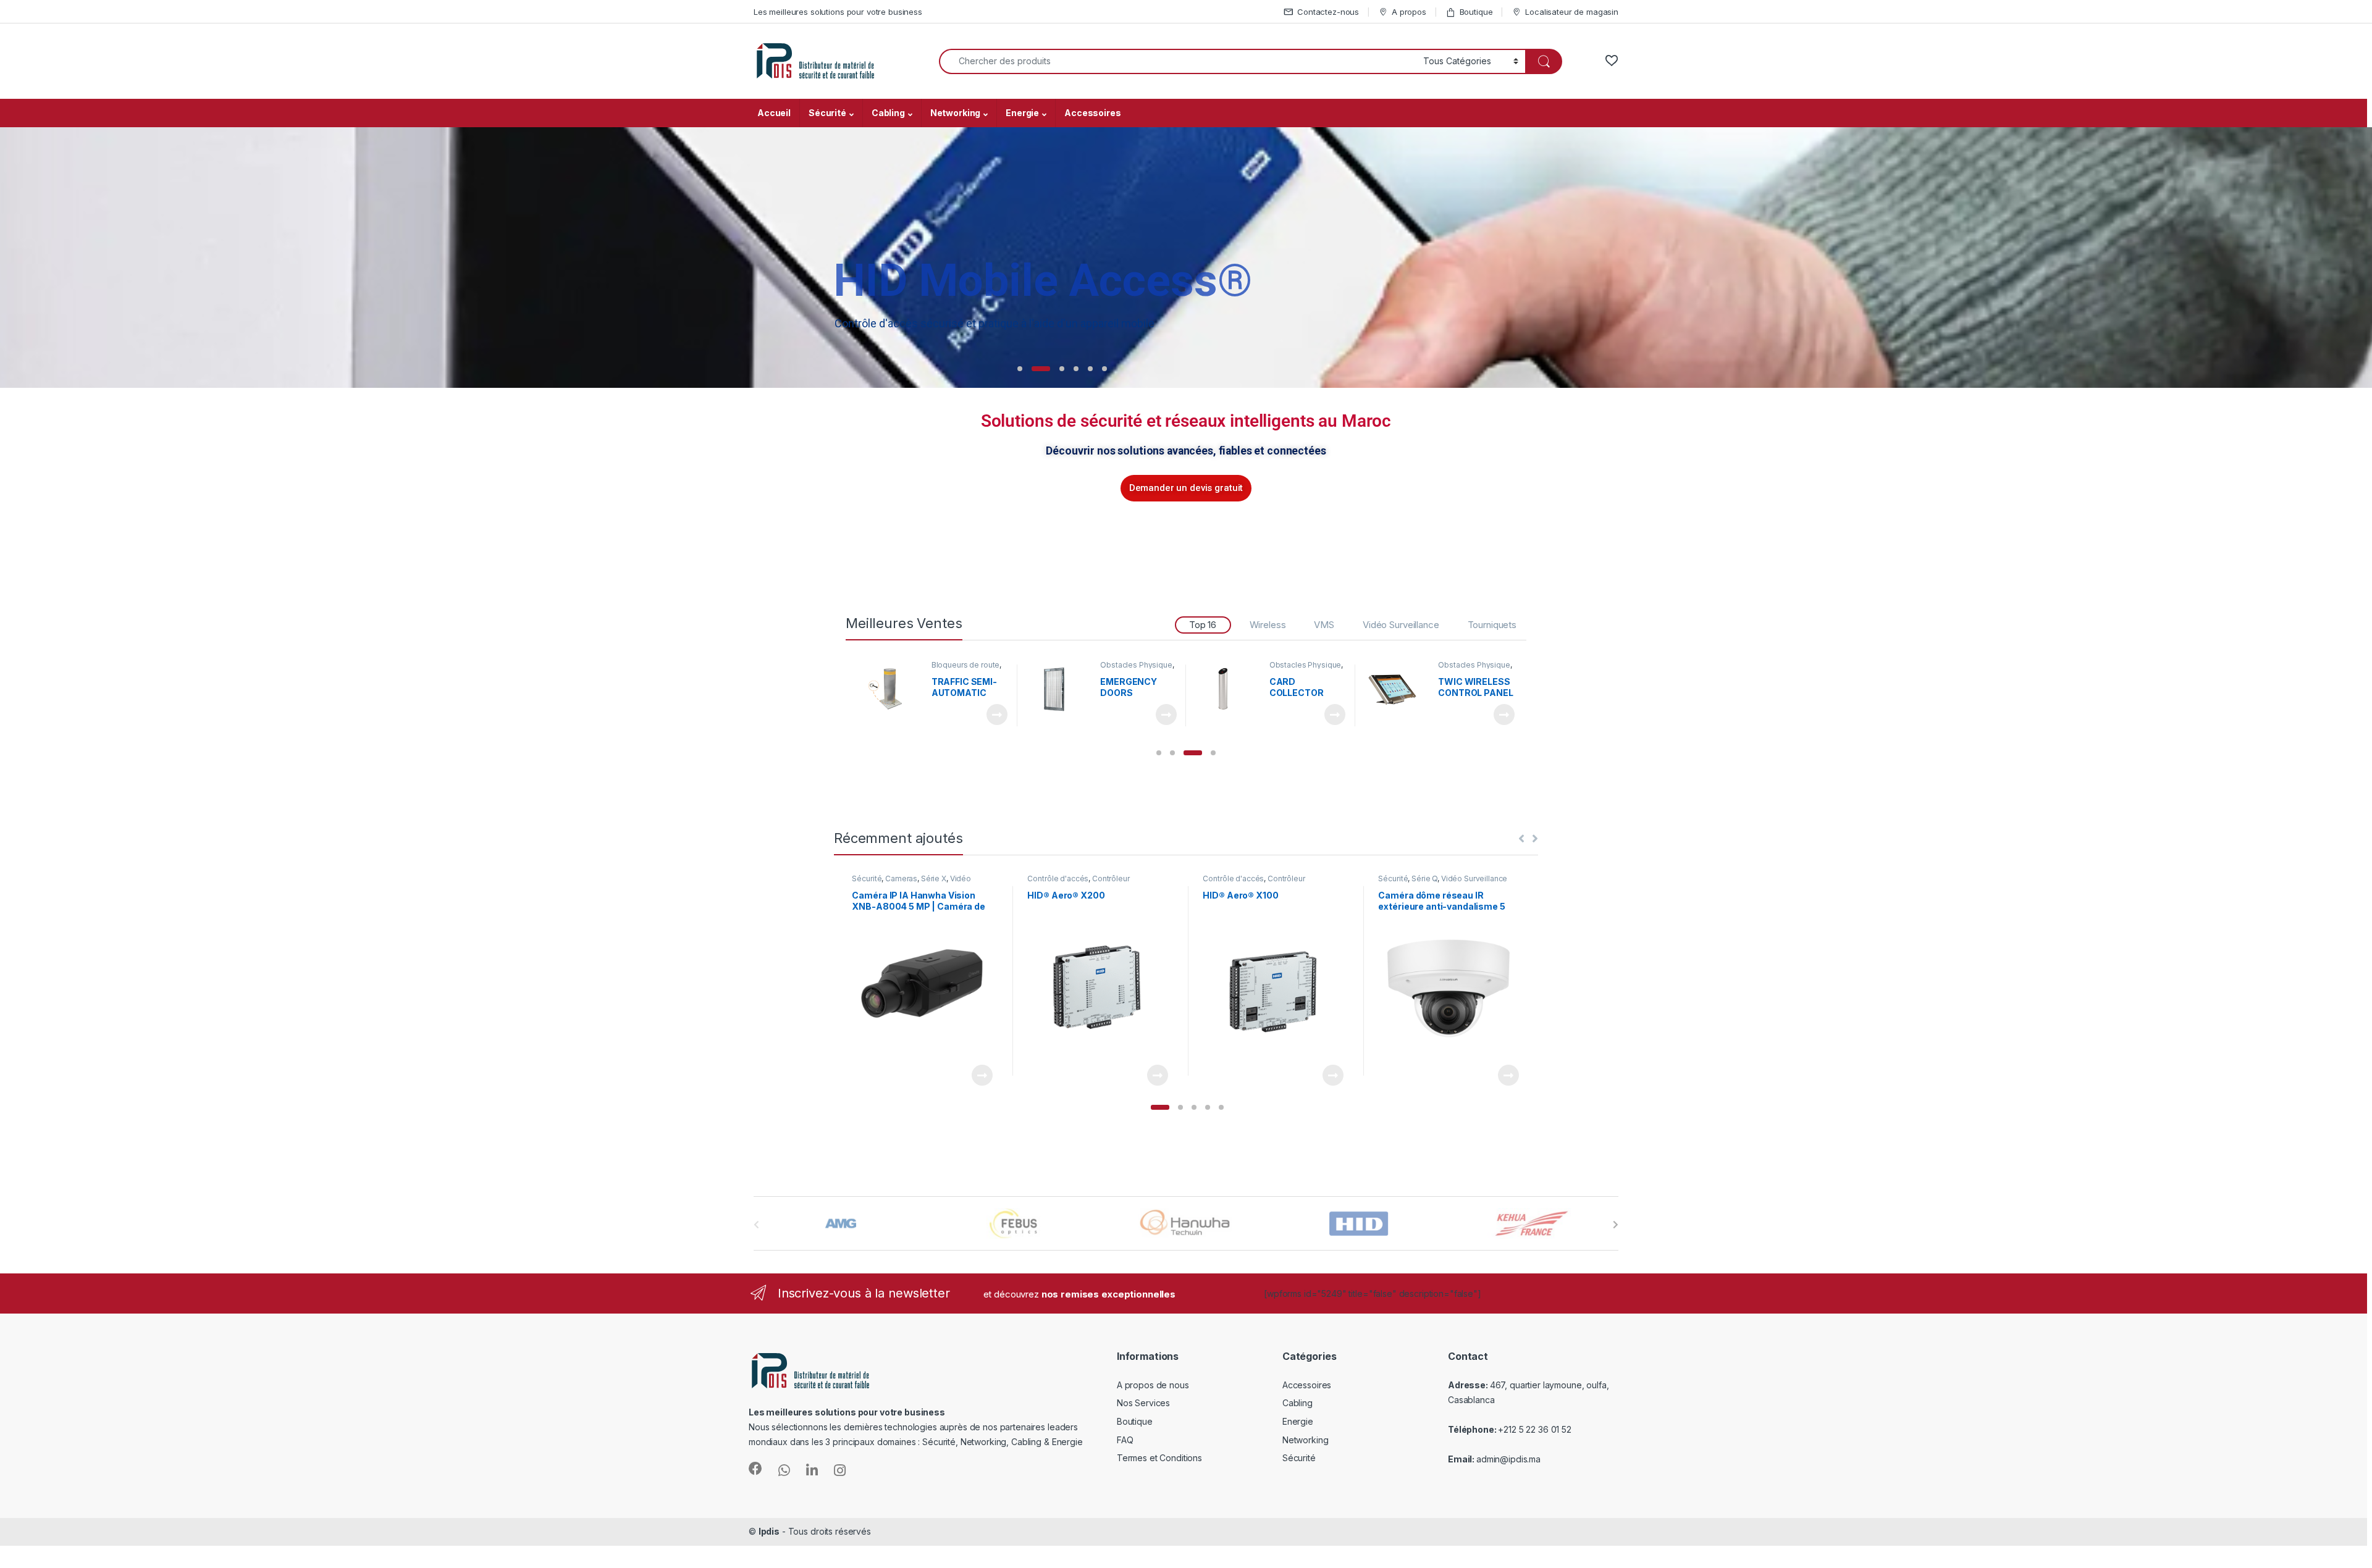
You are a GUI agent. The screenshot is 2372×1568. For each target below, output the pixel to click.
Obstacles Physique (967, 665)
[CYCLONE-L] (1397, 689)
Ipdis (769, 1531)
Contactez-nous (1328, 12)
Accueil (774, 113)
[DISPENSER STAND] (1059, 689)
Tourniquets (1492, 625)
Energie (1022, 113)
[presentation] (1616, 1225)
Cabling (888, 113)
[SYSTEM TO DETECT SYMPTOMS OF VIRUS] (889, 689)
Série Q (1424, 878)
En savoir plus (1397, 362)
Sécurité (827, 113)
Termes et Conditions (1159, 1458)
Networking (956, 113)
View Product (992, 715)
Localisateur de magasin (1572, 12)
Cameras (901, 878)
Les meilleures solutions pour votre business (838, 12)
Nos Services (1143, 1403)
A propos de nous (1153, 1385)
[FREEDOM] (1227, 689)
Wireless (1268, 625)
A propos (1409, 12)
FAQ (1125, 1440)
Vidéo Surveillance (1401, 625)
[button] (1159, 753)
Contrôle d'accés (1058, 878)
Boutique (1476, 12)
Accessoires (1092, 113)
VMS (1324, 625)
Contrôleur (1111, 878)
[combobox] (1178, 61)
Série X (934, 878)
